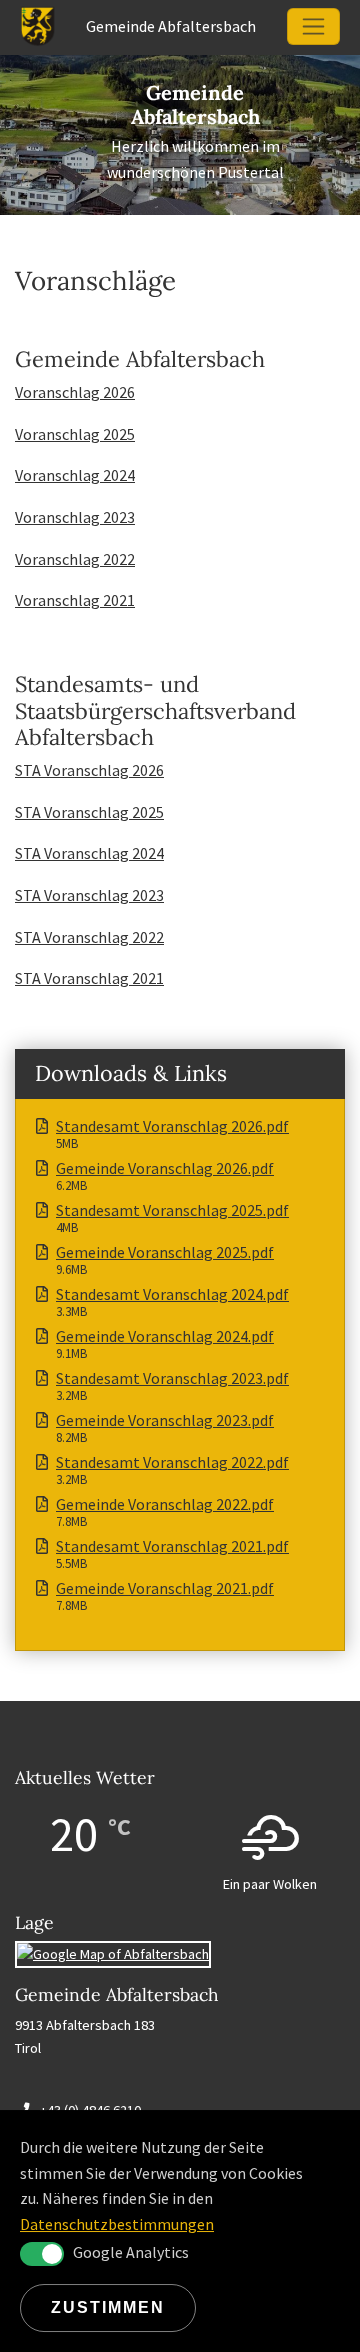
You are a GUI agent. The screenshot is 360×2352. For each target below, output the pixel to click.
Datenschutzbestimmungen (117, 2224)
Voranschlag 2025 (75, 434)
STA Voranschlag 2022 (89, 937)
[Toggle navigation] (313, 26)
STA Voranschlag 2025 (89, 812)
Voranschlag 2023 (75, 517)
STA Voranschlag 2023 (89, 895)
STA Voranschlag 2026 (89, 770)
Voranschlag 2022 (75, 559)
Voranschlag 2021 (75, 600)
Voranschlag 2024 (75, 475)
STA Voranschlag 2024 (89, 853)
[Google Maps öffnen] (113, 1953)
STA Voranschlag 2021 (89, 978)
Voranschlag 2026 (75, 392)
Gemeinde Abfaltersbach (195, 104)
